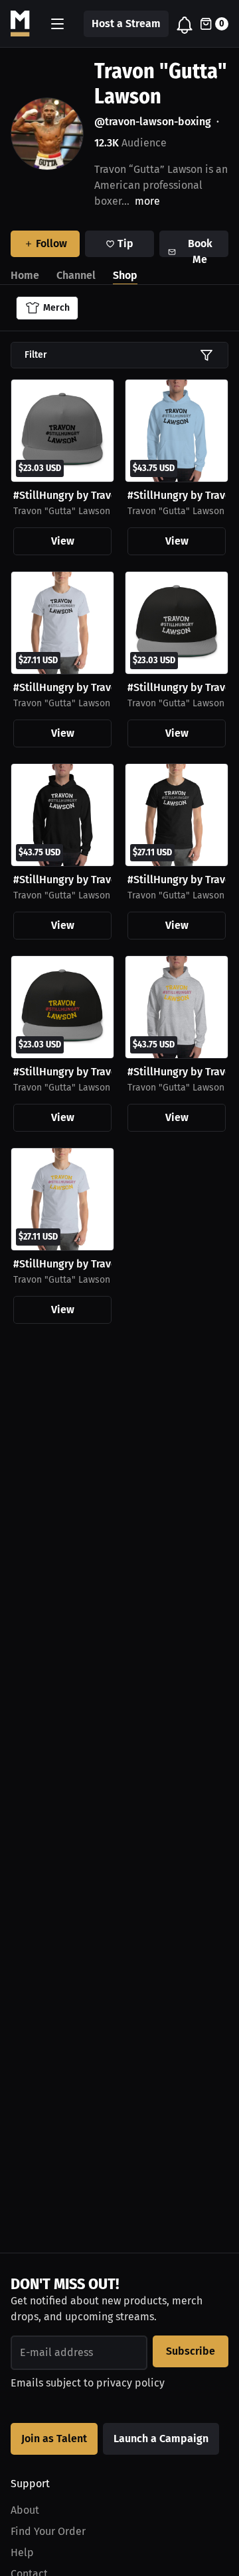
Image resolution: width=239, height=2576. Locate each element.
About (25, 2510)
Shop (125, 275)
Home (25, 275)
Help (22, 2552)
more (147, 201)
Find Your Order (48, 2531)
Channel (76, 275)
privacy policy (130, 2383)
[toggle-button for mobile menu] (57, 24)
